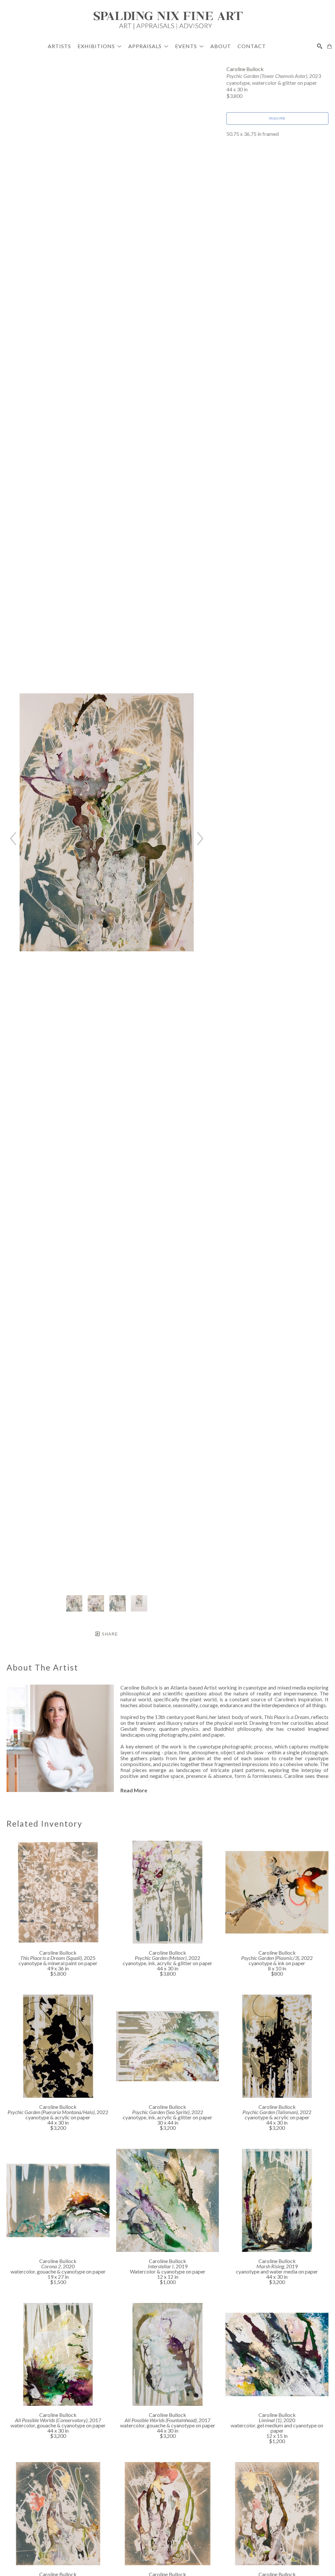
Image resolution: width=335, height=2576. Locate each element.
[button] (100, 46)
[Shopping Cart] (329, 46)
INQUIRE (277, 118)
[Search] (320, 46)
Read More (134, 1790)
